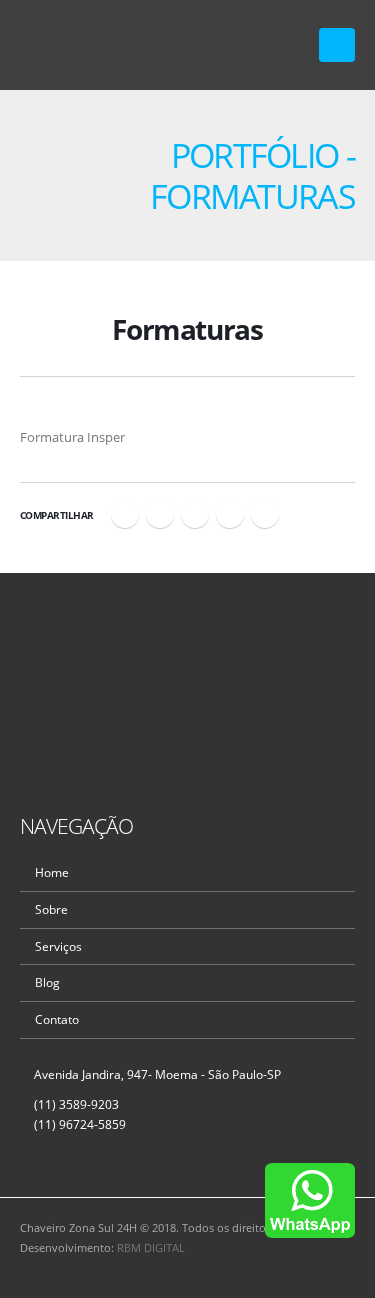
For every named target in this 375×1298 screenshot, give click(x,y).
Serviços (58, 946)
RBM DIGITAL (151, 1248)
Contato (57, 1019)
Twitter (160, 514)
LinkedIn (195, 514)
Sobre (51, 909)
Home (52, 872)
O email (265, 514)
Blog (47, 982)
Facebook (125, 514)
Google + (230, 514)
